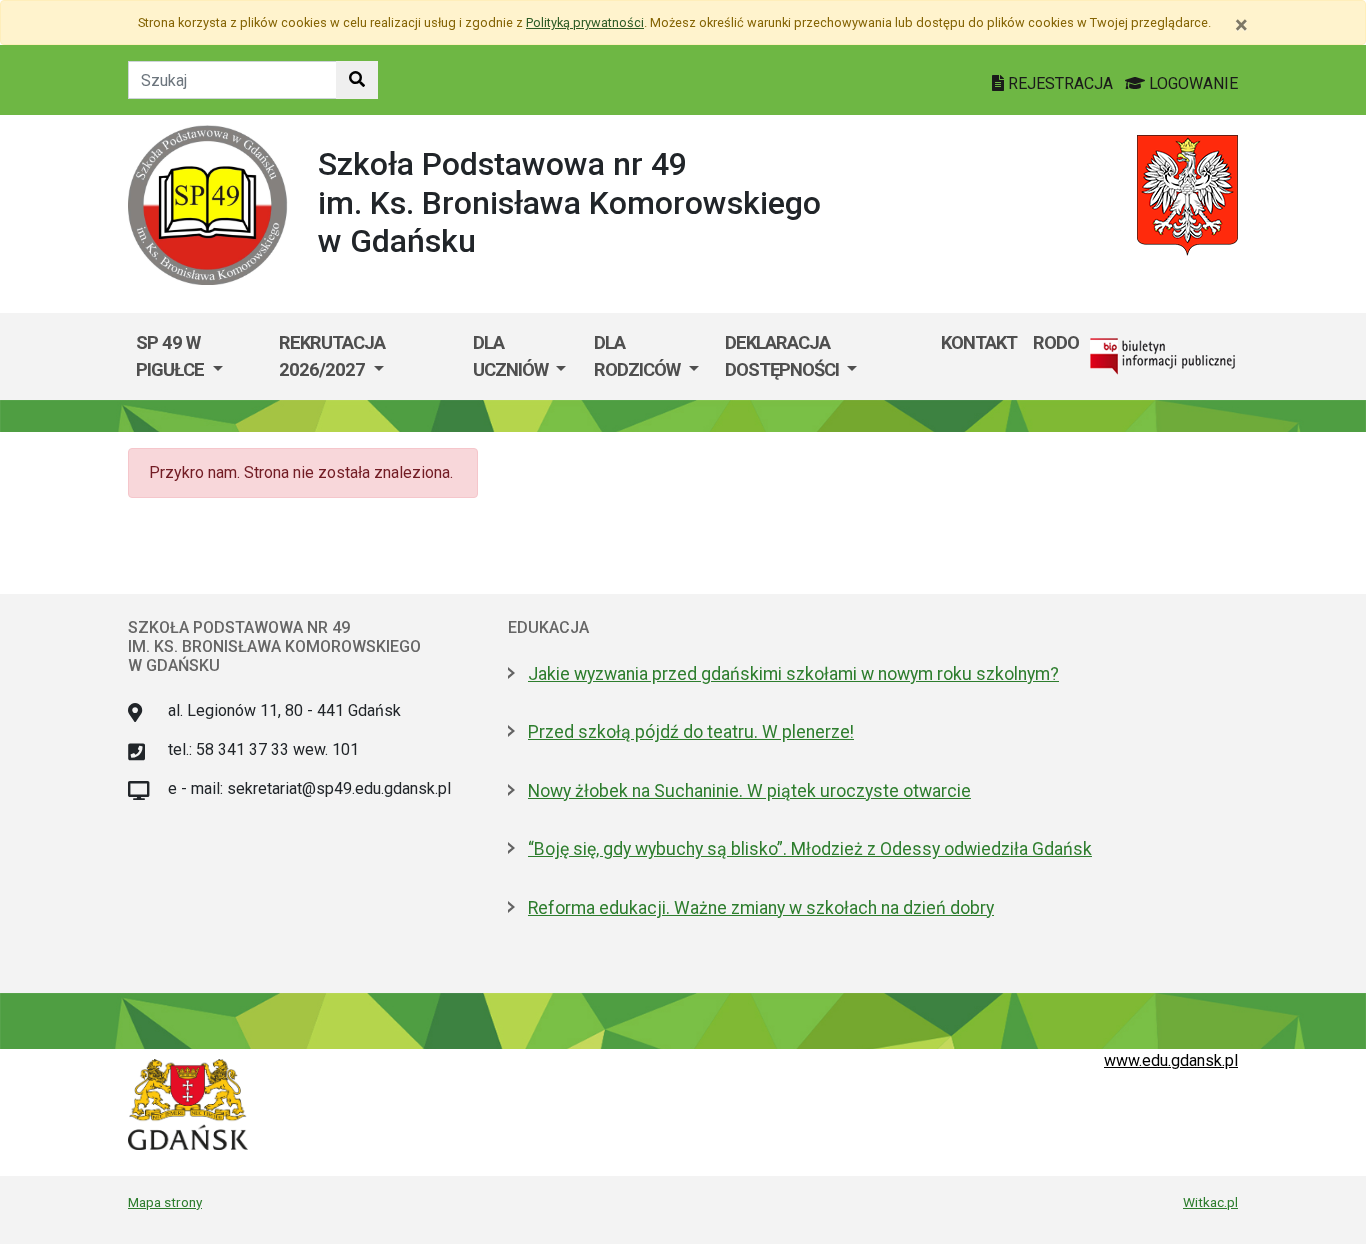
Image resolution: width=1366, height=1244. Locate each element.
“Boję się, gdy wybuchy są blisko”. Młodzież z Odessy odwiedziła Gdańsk (810, 849)
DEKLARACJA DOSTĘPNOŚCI (784, 356)
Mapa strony (165, 1202)
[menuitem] (199, 356)
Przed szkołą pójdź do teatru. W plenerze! (691, 732)
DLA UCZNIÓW (512, 356)
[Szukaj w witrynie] (357, 80)
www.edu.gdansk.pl (1171, 1060)
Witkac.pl (1210, 1202)
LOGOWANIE (1191, 83)
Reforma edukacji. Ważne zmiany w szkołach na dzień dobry (761, 908)
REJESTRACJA (1060, 83)
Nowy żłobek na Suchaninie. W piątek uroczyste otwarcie (749, 791)
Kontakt (979, 342)
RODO (1056, 342)
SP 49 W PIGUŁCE (172, 356)
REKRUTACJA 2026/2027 (332, 356)
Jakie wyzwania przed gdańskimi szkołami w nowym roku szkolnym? (793, 674)
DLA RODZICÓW (639, 356)
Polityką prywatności (585, 22)
